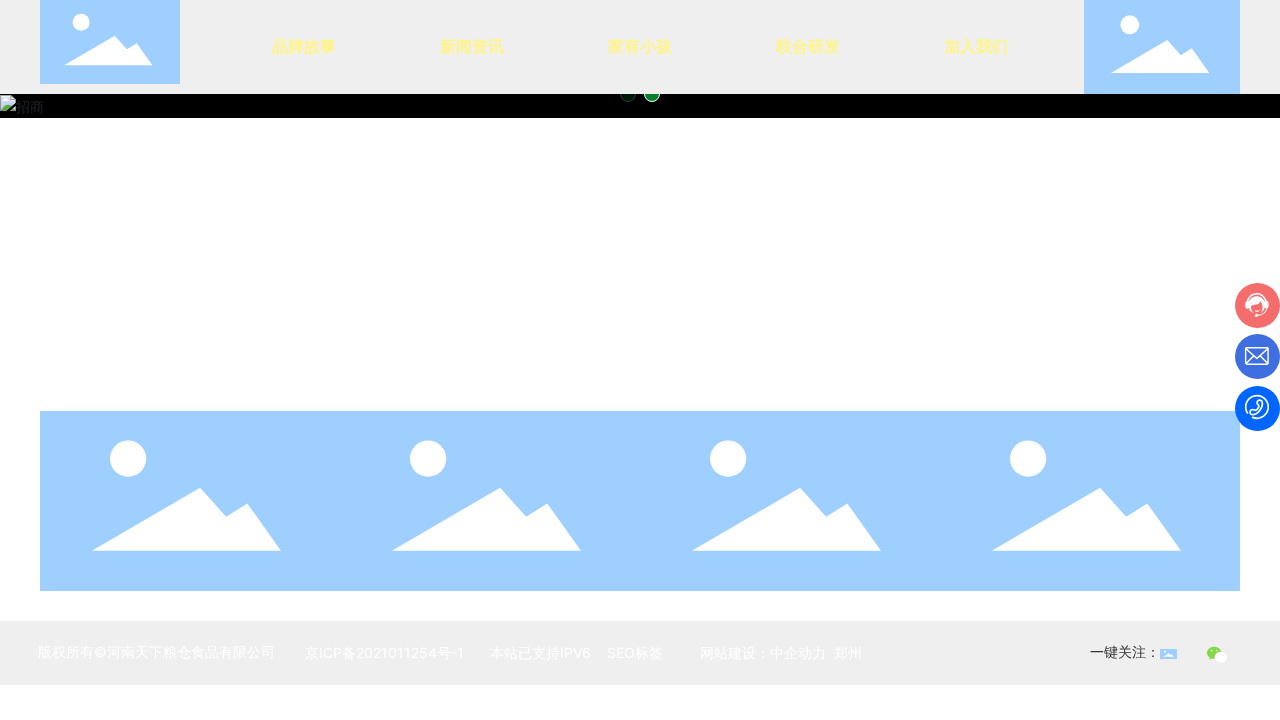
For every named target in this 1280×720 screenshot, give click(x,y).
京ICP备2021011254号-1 (384, 652)
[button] (628, 94)
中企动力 (798, 652)
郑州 (848, 652)
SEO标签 (633, 652)
